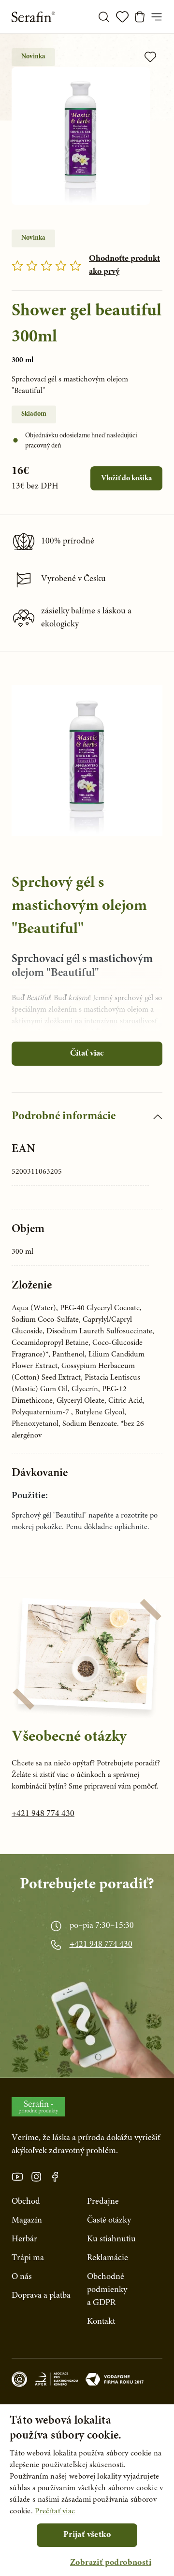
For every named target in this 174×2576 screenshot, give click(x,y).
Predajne (103, 2202)
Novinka (33, 57)
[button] (111, 2563)
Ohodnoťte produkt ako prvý (124, 265)
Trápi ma (28, 2258)
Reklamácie (108, 2258)
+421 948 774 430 (43, 1814)
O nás (22, 2277)
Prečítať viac (55, 2511)
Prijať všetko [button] (87, 2535)
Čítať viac (87, 1054)
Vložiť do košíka (126, 478)
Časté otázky (109, 2221)
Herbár (24, 2239)
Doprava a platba (41, 2296)
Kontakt (101, 2322)
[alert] (87, 2490)
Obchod (26, 2202)
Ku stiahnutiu (111, 2239)
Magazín (27, 2221)
